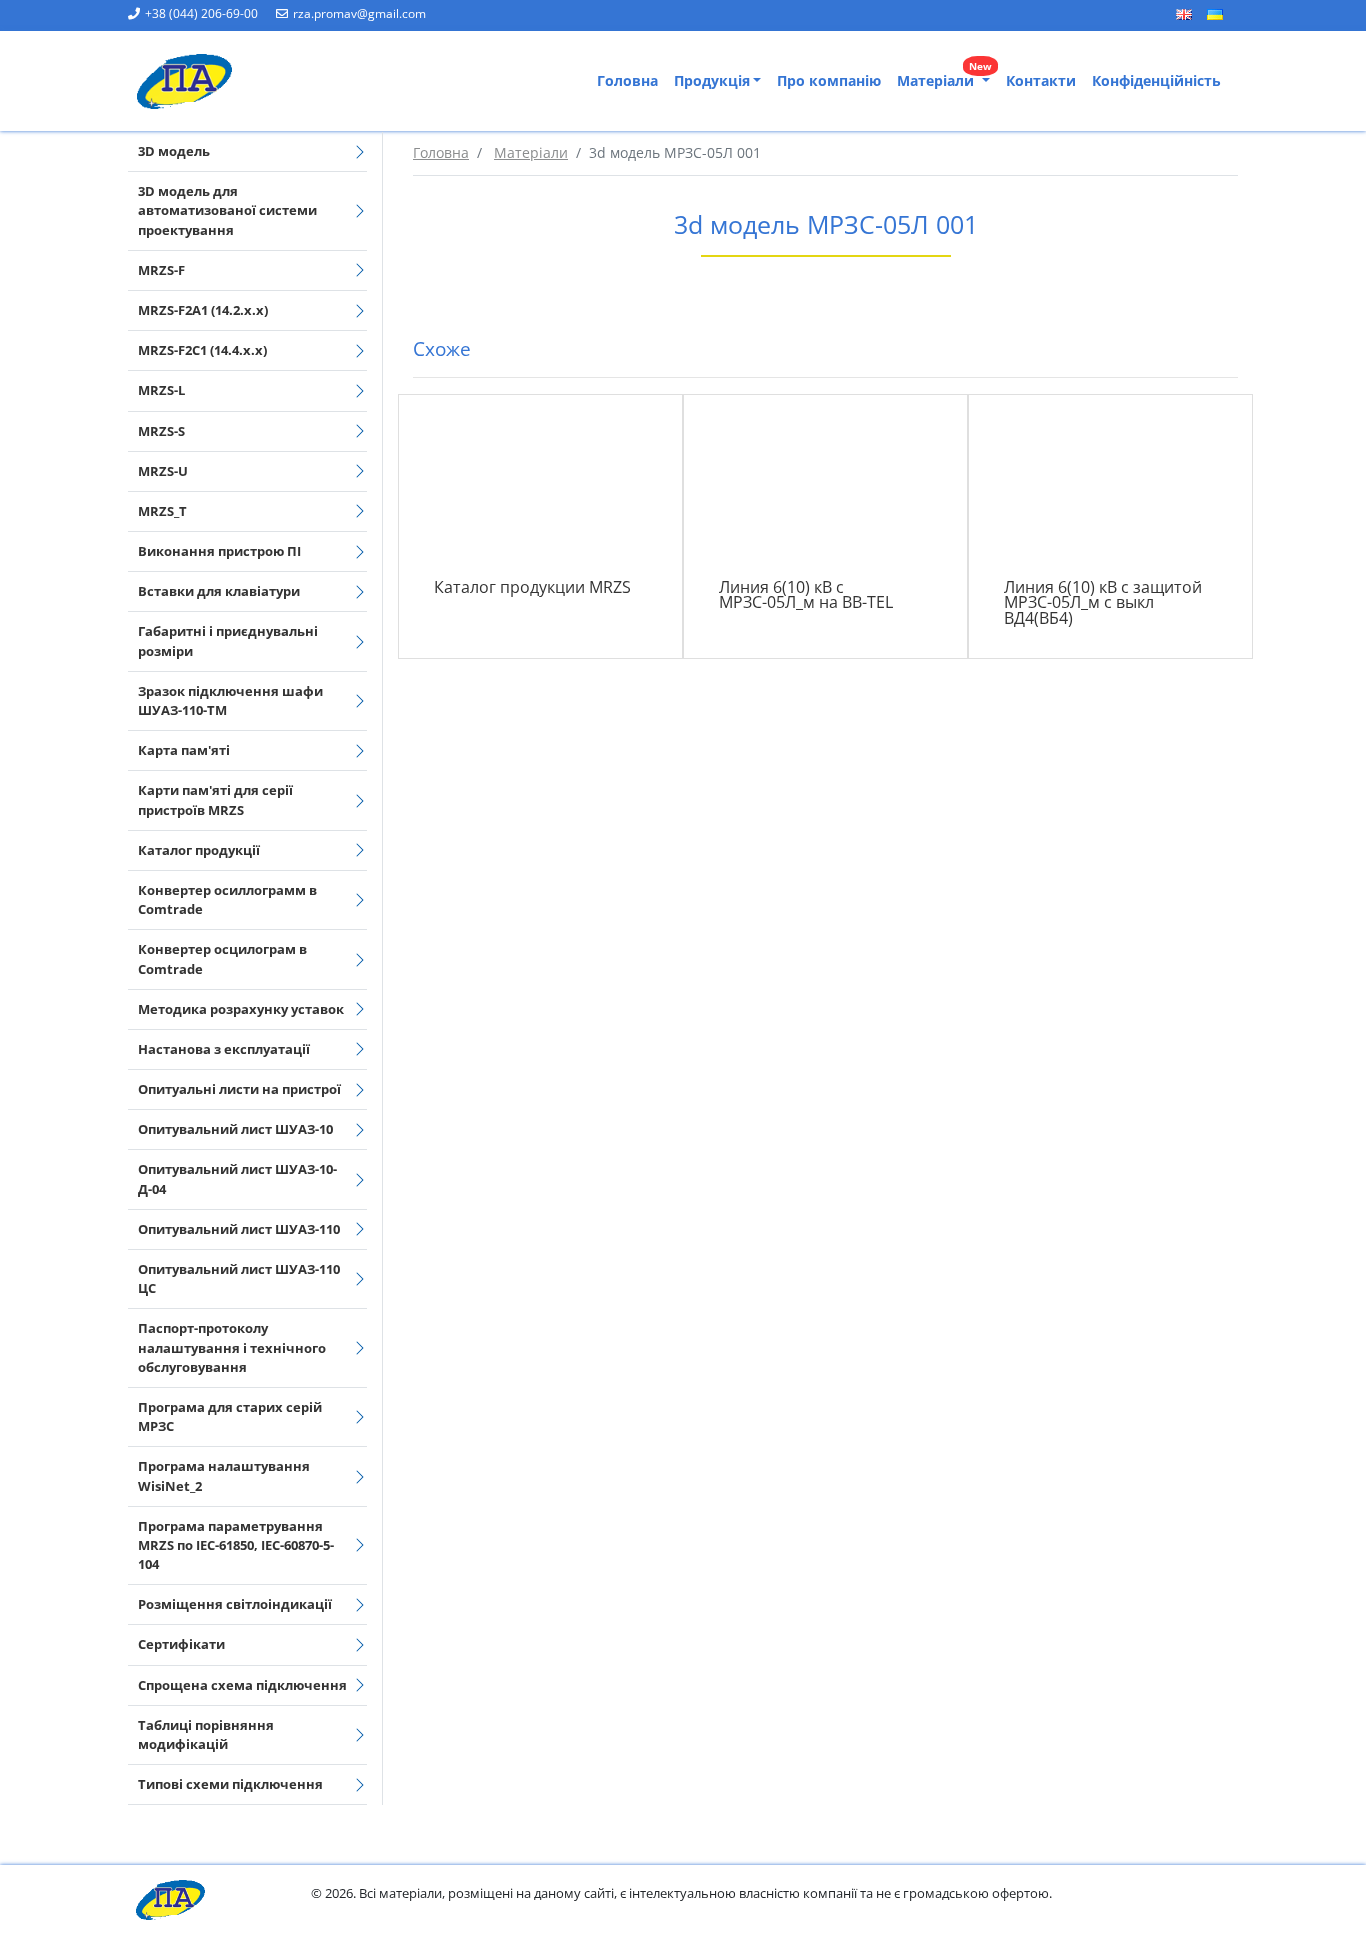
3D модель (174, 151)
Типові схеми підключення (230, 1784)
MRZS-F (161, 270)
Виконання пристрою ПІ (219, 551)
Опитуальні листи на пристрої (239, 1089)
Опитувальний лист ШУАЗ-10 (235, 1129)
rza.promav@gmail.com (359, 13)
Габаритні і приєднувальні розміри (228, 640)
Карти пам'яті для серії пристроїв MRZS (215, 799)
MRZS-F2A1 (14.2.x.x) (203, 310)
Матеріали (944, 76)
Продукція (712, 80)
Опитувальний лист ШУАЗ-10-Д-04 (237, 1178)
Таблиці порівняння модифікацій (206, 1734)
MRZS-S (161, 431)
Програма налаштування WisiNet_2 (224, 1475)
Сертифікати (181, 1644)
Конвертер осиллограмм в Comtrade (227, 899)
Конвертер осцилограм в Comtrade (222, 958)
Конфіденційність (1156, 80)
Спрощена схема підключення (242, 1685)
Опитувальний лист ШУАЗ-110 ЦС (239, 1278)
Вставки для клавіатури (219, 591)
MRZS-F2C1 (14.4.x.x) (202, 350)
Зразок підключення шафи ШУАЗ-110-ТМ (230, 700)
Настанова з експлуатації (224, 1049)
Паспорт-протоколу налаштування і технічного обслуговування (232, 1347)
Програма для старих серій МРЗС (230, 1416)
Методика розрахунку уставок (241, 1009)
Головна (627, 80)
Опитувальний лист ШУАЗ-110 (239, 1229)
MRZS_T (162, 511)
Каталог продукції (199, 850)
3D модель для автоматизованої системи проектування (227, 210)
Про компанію (829, 80)
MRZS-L (161, 390)
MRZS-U (163, 471)
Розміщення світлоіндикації (235, 1604)
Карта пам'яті (184, 750)
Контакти (1041, 80)
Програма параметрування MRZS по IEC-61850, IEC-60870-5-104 (236, 1545)
